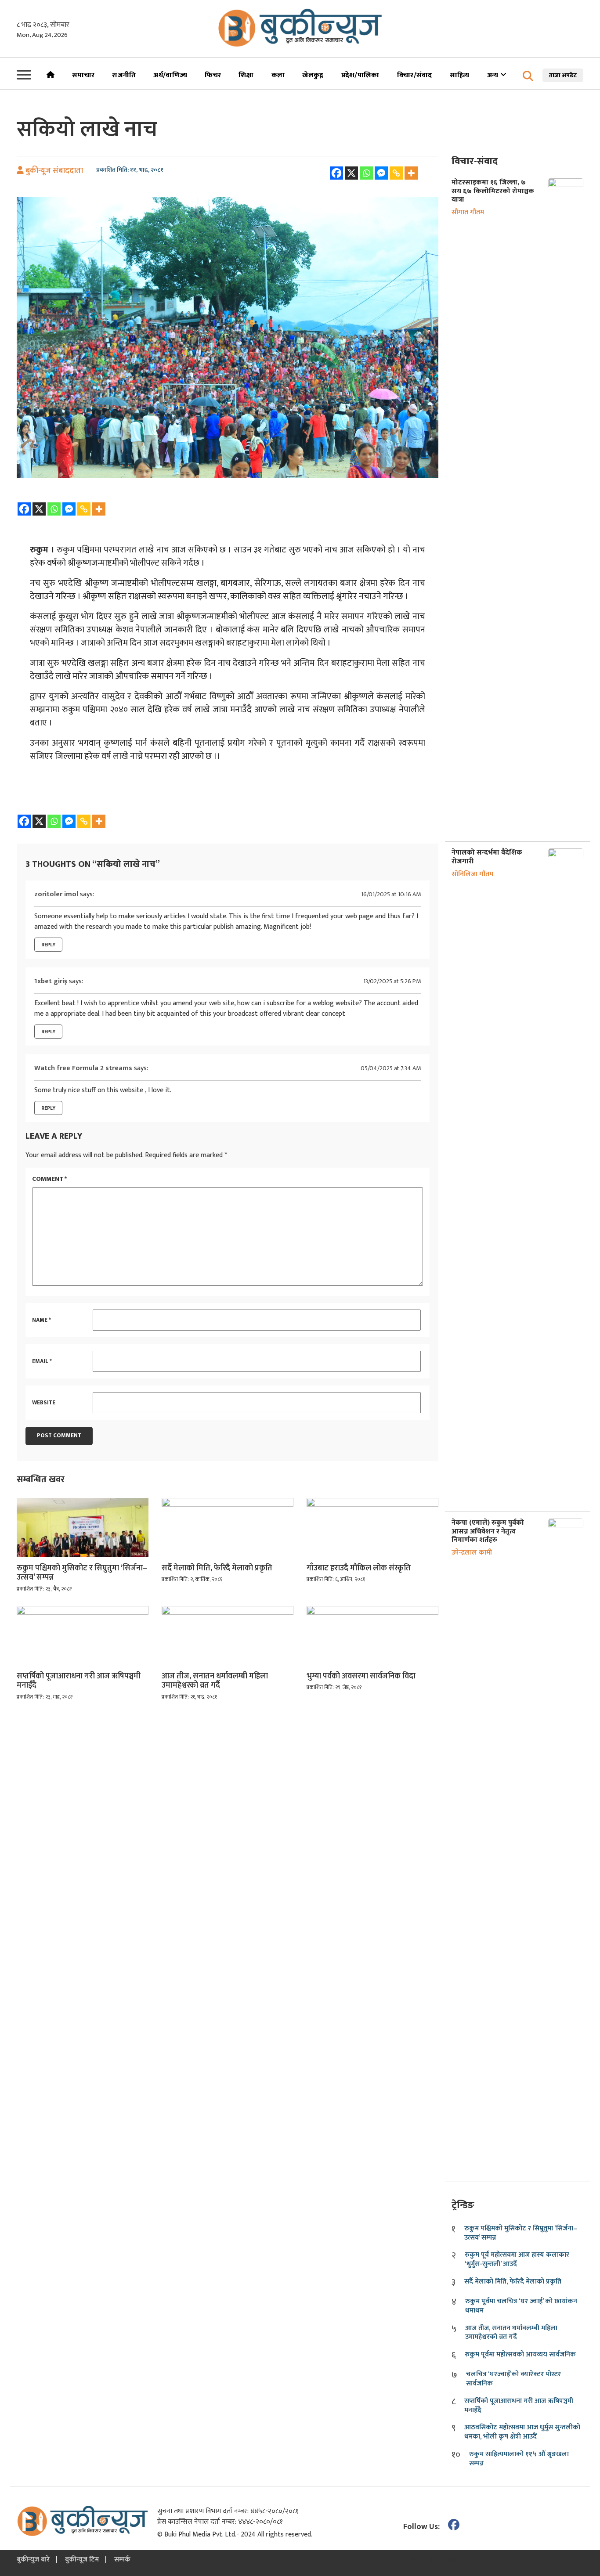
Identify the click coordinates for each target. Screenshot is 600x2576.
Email (42, 1362)
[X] (351, 173)
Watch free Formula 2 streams (83, 1068)
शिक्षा (246, 75)
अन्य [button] (494, 75)
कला (278, 75)
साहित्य (460, 75)
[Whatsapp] (366, 173)
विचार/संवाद (415, 75)
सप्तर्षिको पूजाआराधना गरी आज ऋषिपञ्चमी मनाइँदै (79, 1681)
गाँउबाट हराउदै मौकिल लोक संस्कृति (359, 1569)
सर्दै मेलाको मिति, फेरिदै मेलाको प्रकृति (217, 1569)
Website (44, 1403)
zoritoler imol (56, 894)
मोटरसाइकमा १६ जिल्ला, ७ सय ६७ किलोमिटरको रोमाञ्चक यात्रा (493, 191)
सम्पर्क (122, 2560)
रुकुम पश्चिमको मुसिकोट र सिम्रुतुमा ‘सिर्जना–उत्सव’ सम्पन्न (82, 1573)
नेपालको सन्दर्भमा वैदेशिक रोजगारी (487, 857)
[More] (411, 173)
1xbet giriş (51, 981)
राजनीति (124, 75)
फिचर (213, 75)
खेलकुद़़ (313, 75)
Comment (49, 1179)
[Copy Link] (396, 173)
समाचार (83, 75)
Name (42, 1320)
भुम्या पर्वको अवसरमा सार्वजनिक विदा (361, 1677)
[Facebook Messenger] (381, 173)
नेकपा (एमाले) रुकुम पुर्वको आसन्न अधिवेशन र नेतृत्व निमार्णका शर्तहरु (488, 1531)
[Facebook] (336, 173)
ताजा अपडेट (563, 75)
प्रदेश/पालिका (360, 75)
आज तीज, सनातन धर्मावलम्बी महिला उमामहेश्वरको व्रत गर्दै (215, 1681)
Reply (48, 945)
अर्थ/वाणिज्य (170, 75)
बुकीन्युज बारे (33, 2560)
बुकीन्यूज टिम (82, 2560)
